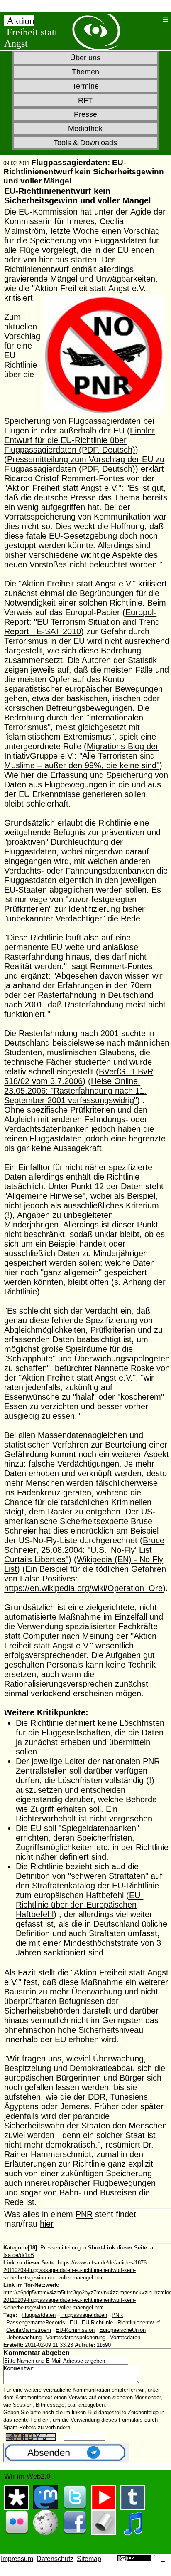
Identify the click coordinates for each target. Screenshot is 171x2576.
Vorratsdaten (125, 2337)
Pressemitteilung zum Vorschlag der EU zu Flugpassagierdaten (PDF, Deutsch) (84, 464)
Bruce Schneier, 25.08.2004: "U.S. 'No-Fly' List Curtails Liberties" (84, 1550)
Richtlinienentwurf (139, 2322)
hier (47, 2224)
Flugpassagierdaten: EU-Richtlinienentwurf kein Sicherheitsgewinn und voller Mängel (84, 172)
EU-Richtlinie (97, 2322)
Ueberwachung (24, 2337)
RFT (85, 100)
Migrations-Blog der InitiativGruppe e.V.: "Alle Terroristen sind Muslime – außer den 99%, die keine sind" (82, 756)
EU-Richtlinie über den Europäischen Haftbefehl (79, 1905)
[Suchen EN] (154, 19)
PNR (84, 2214)
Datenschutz (55, 2559)
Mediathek (85, 129)
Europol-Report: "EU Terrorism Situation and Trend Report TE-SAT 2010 (82, 622)
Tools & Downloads (85, 143)
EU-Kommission (75, 2330)
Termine (85, 86)
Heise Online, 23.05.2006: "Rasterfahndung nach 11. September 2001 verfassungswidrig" (75, 1091)
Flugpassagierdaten (84, 2315)
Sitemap (89, 2559)
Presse (85, 114)
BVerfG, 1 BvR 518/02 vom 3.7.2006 (79, 1076)
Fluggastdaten (39, 2315)
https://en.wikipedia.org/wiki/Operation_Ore (83, 1588)
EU (73, 2322)
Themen (85, 72)
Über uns (85, 58)
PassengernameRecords (36, 2322)
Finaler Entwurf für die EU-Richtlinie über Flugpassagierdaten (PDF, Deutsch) (79, 440)
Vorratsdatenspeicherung (76, 2337)
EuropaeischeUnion (122, 2330)
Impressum (17, 2559)
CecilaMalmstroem (29, 2330)
